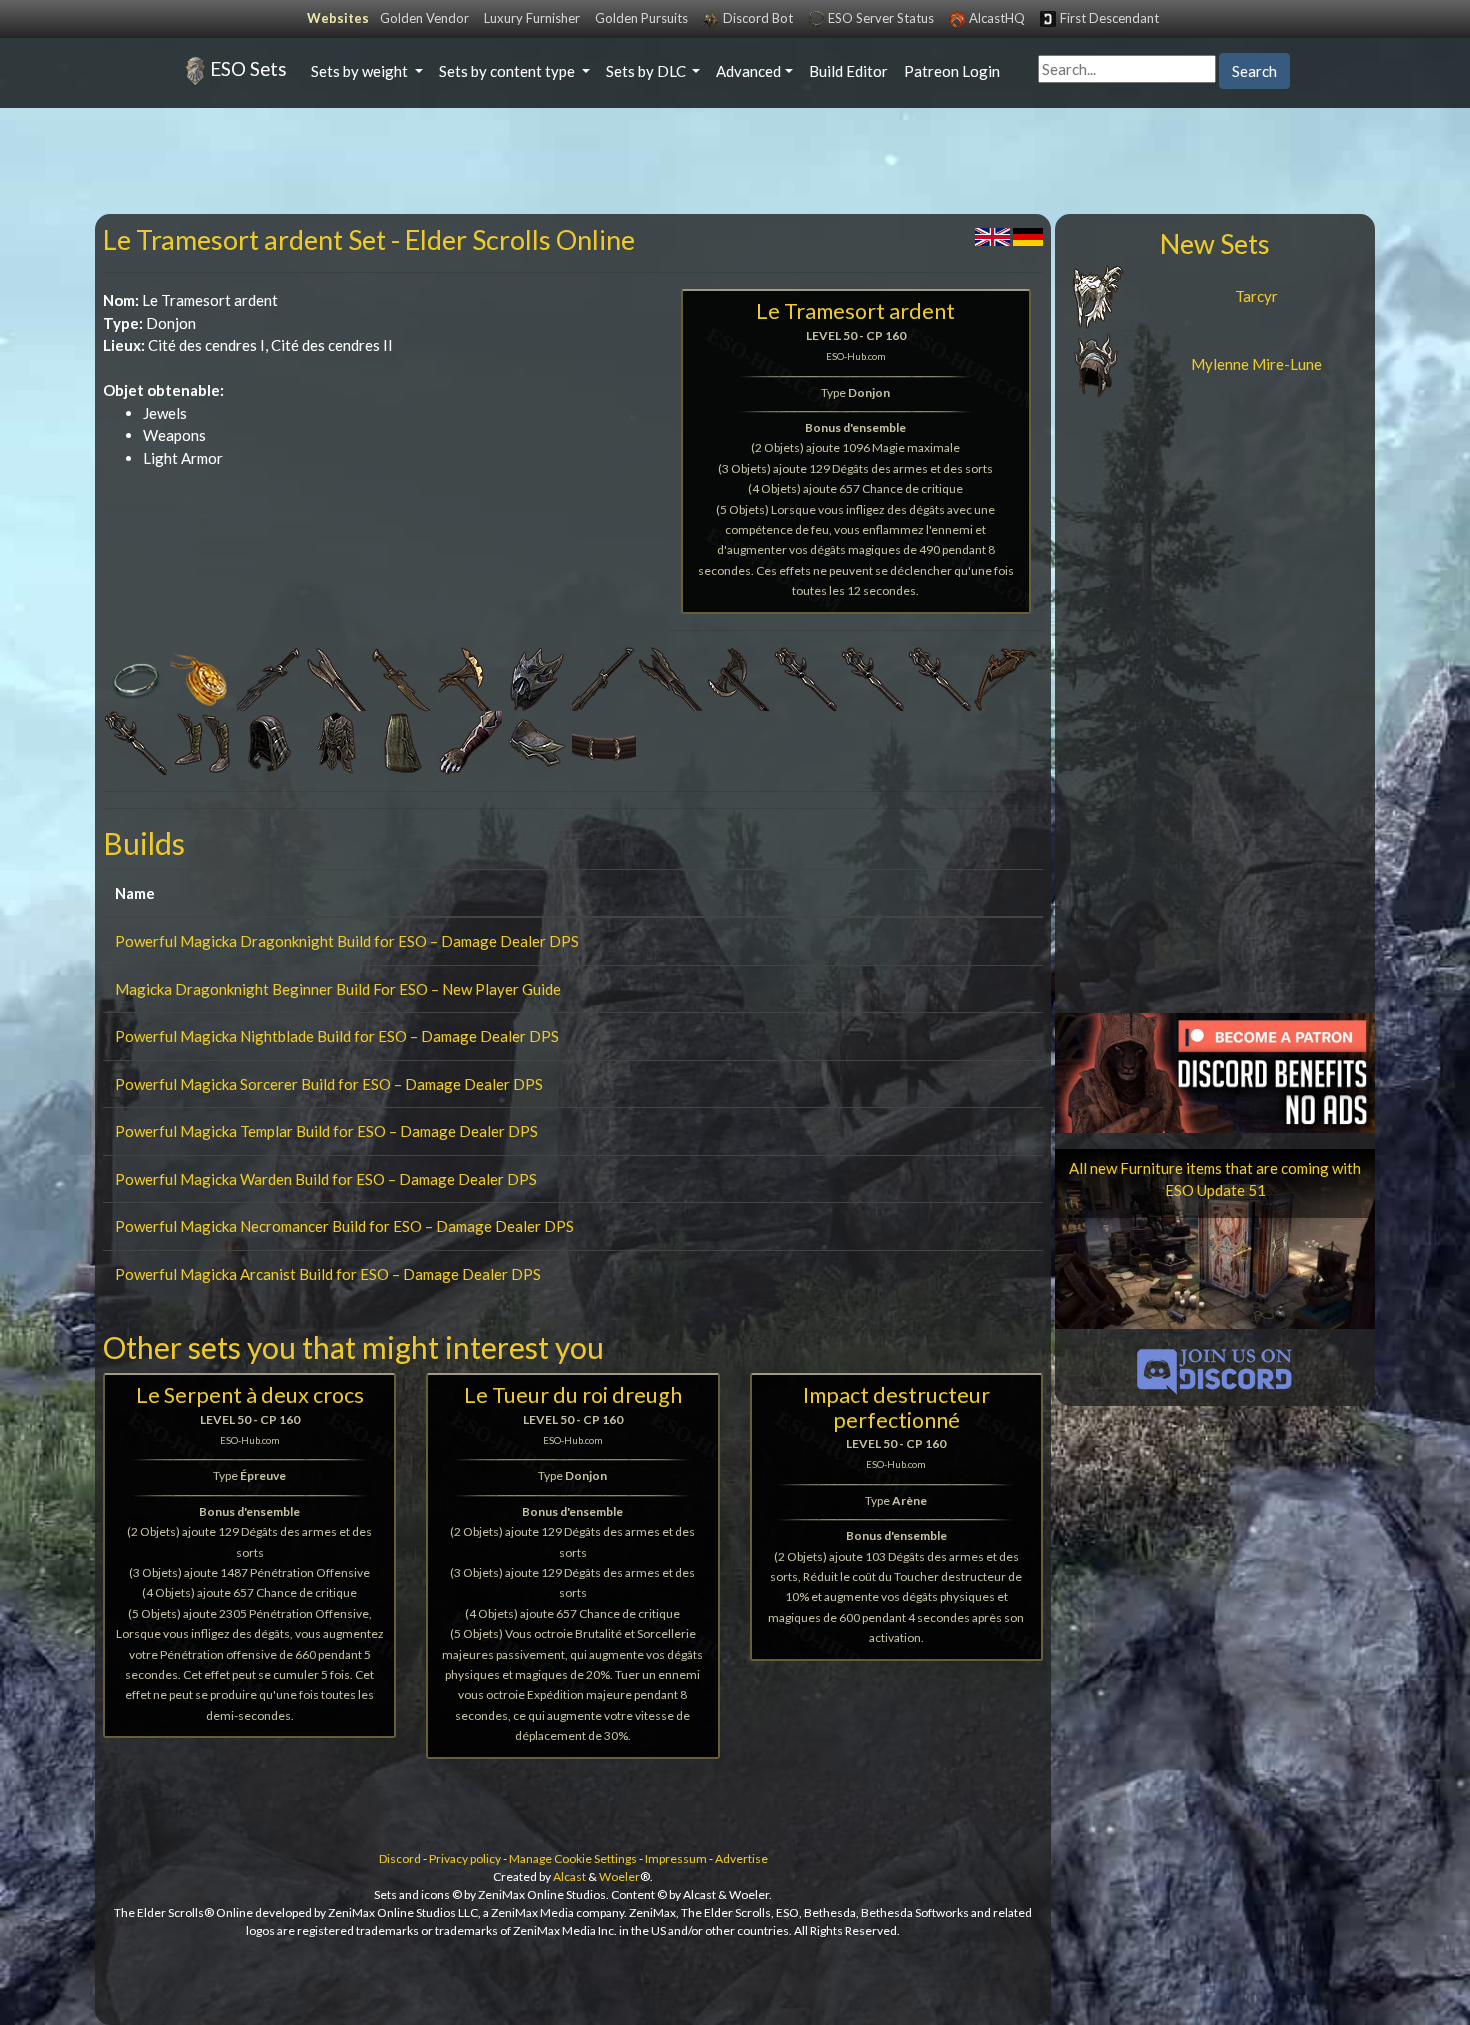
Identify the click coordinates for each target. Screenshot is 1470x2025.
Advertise (741, 1858)
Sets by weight (361, 71)
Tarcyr (1256, 296)
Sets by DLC (647, 71)
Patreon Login (952, 71)
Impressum (676, 1858)
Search (1254, 71)
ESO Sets (248, 68)
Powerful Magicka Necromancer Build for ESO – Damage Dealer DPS (344, 1226)
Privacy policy (465, 1858)
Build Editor (848, 71)
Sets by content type (508, 71)
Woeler (619, 1876)
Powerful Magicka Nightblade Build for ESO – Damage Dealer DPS (337, 1036)
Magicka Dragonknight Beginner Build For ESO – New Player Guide (338, 989)
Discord (400, 1858)
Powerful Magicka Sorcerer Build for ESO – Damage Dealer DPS (329, 1084)
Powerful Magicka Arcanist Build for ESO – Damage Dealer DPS (328, 1274)
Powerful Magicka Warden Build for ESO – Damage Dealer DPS (326, 1179)
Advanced (748, 71)
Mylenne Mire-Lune (1256, 364)
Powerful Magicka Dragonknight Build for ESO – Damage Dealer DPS (347, 941)
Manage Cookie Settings (573, 1858)
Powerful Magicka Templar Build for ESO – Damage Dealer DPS (326, 1131)
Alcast (569, 1876)
